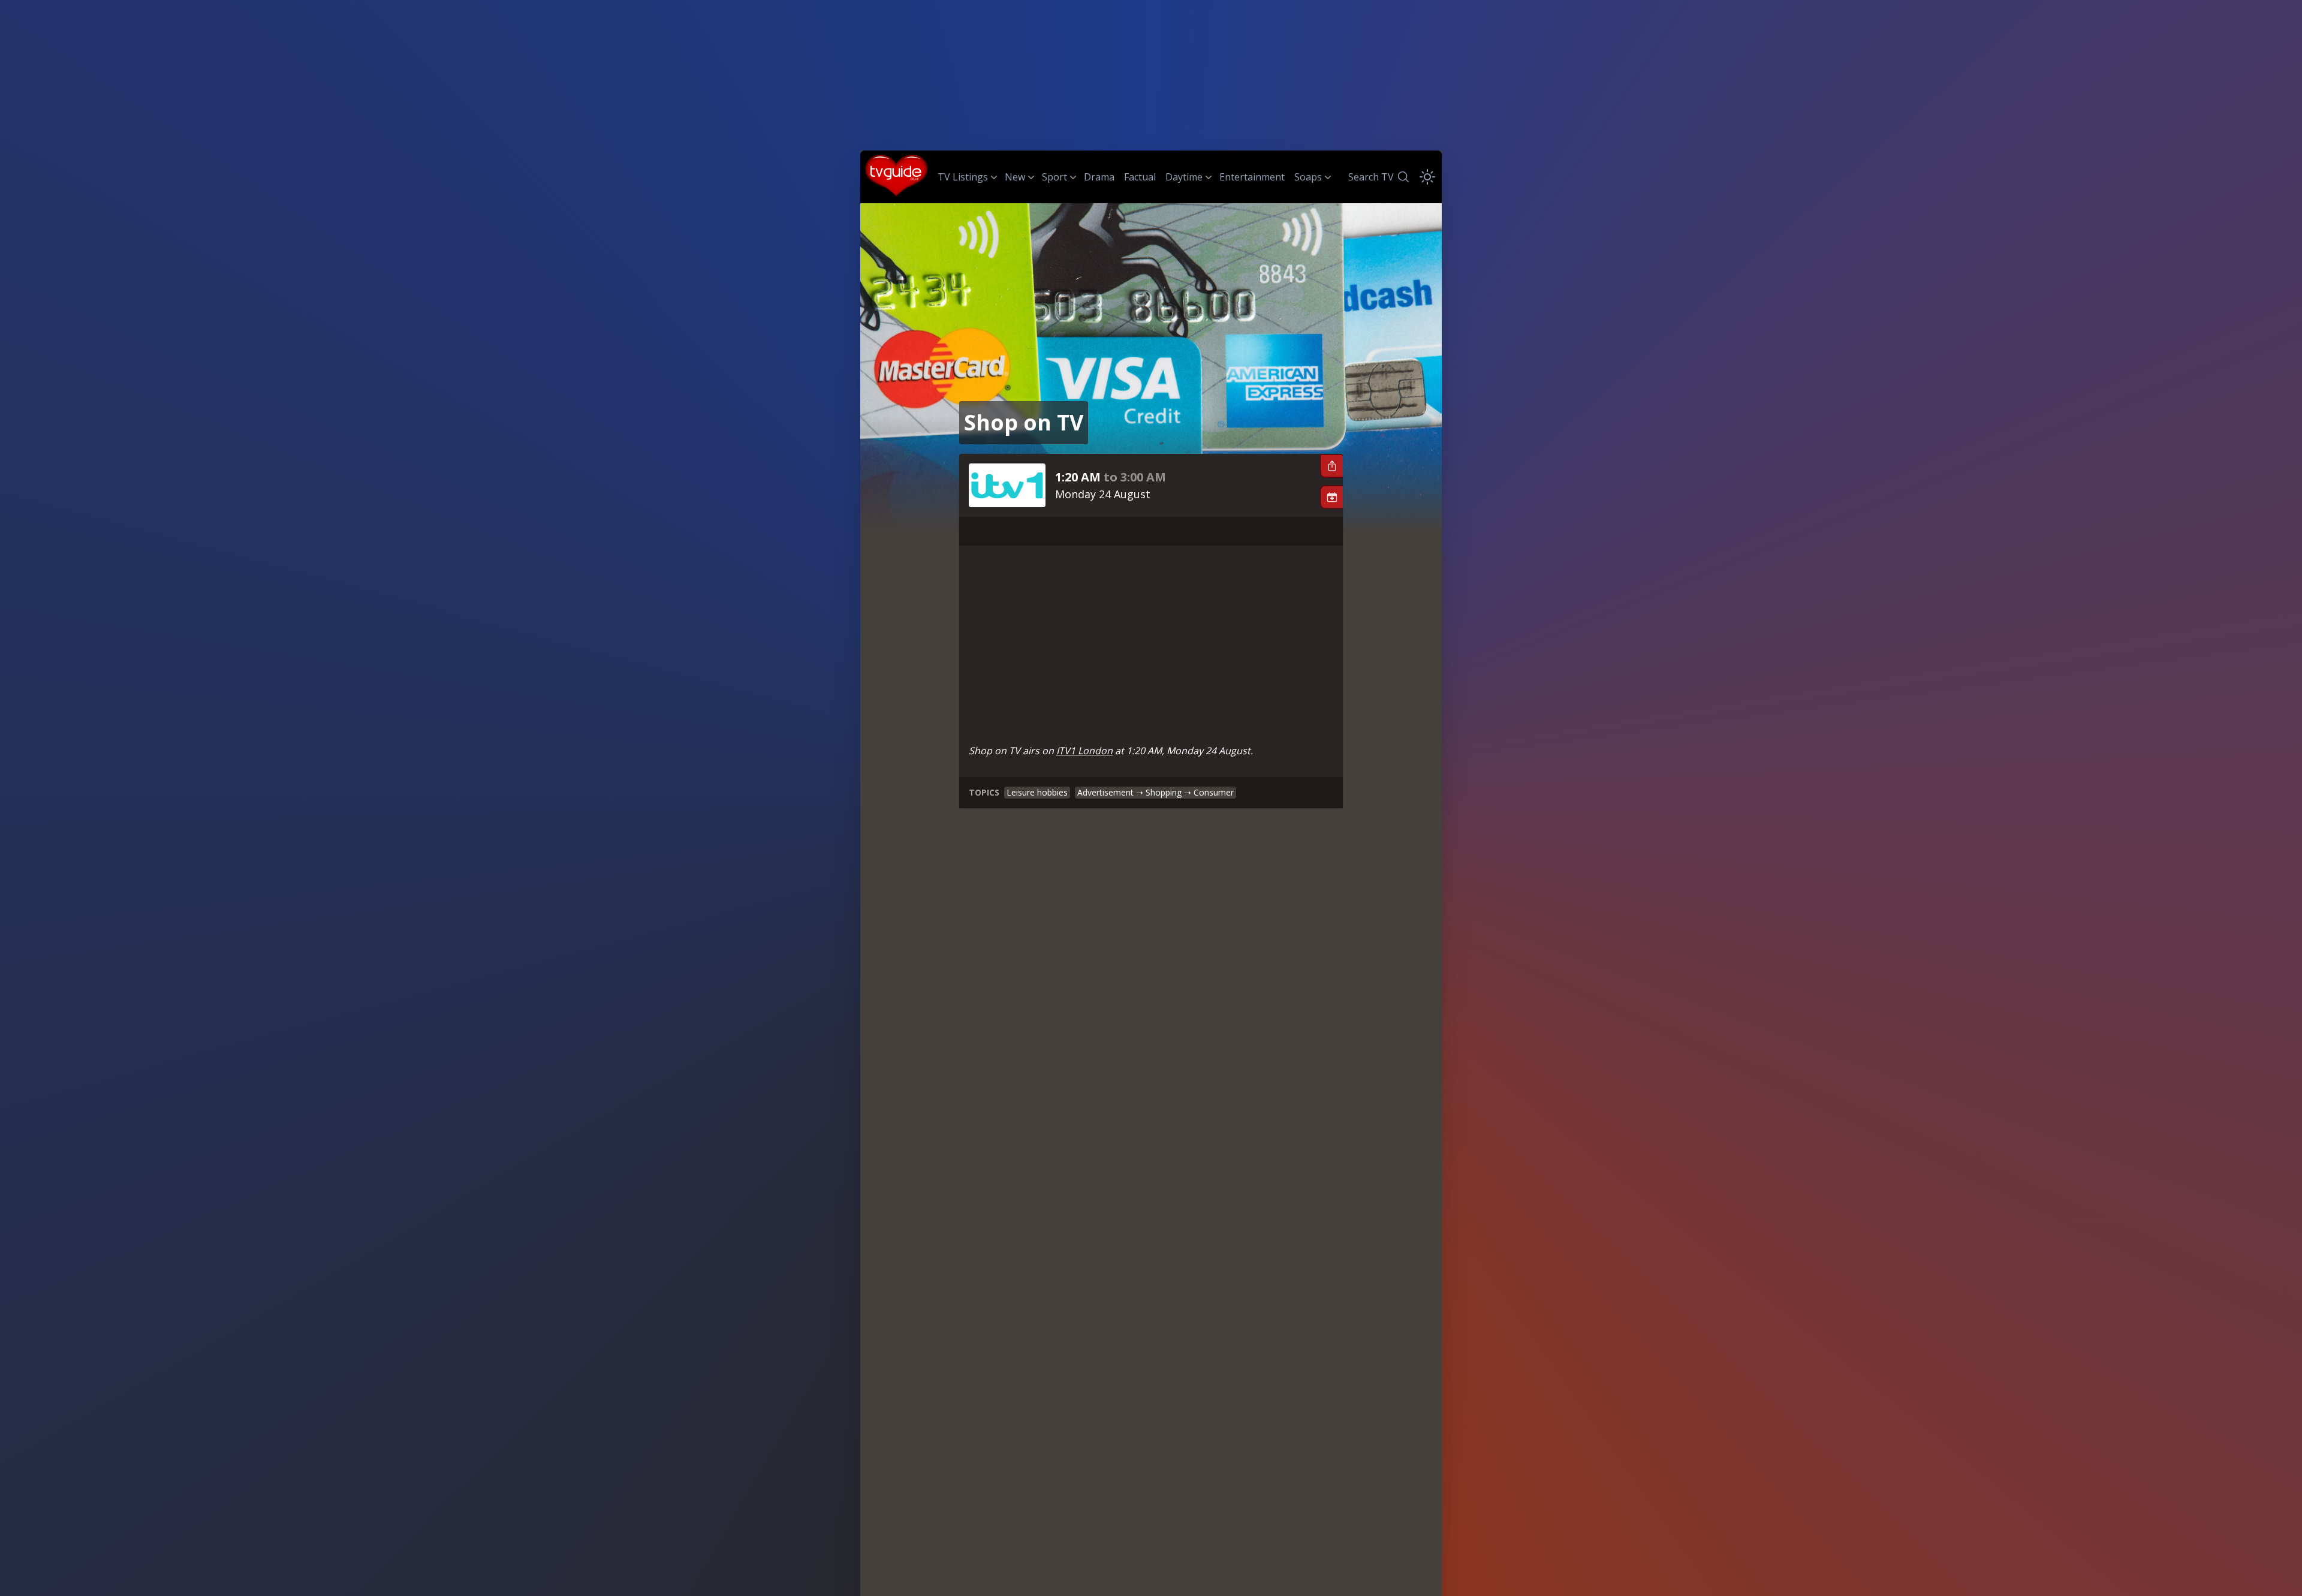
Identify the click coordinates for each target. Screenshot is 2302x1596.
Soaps (1308, 177)
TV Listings (963, 177)
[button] (1331, 466)
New (1015, 177)
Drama (1099, 177)
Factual (1140, 177)
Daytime (1184, 177)
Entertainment (1252, 177)
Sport (1054, 177)
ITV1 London (1084, 751)
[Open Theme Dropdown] (1427, 177)
